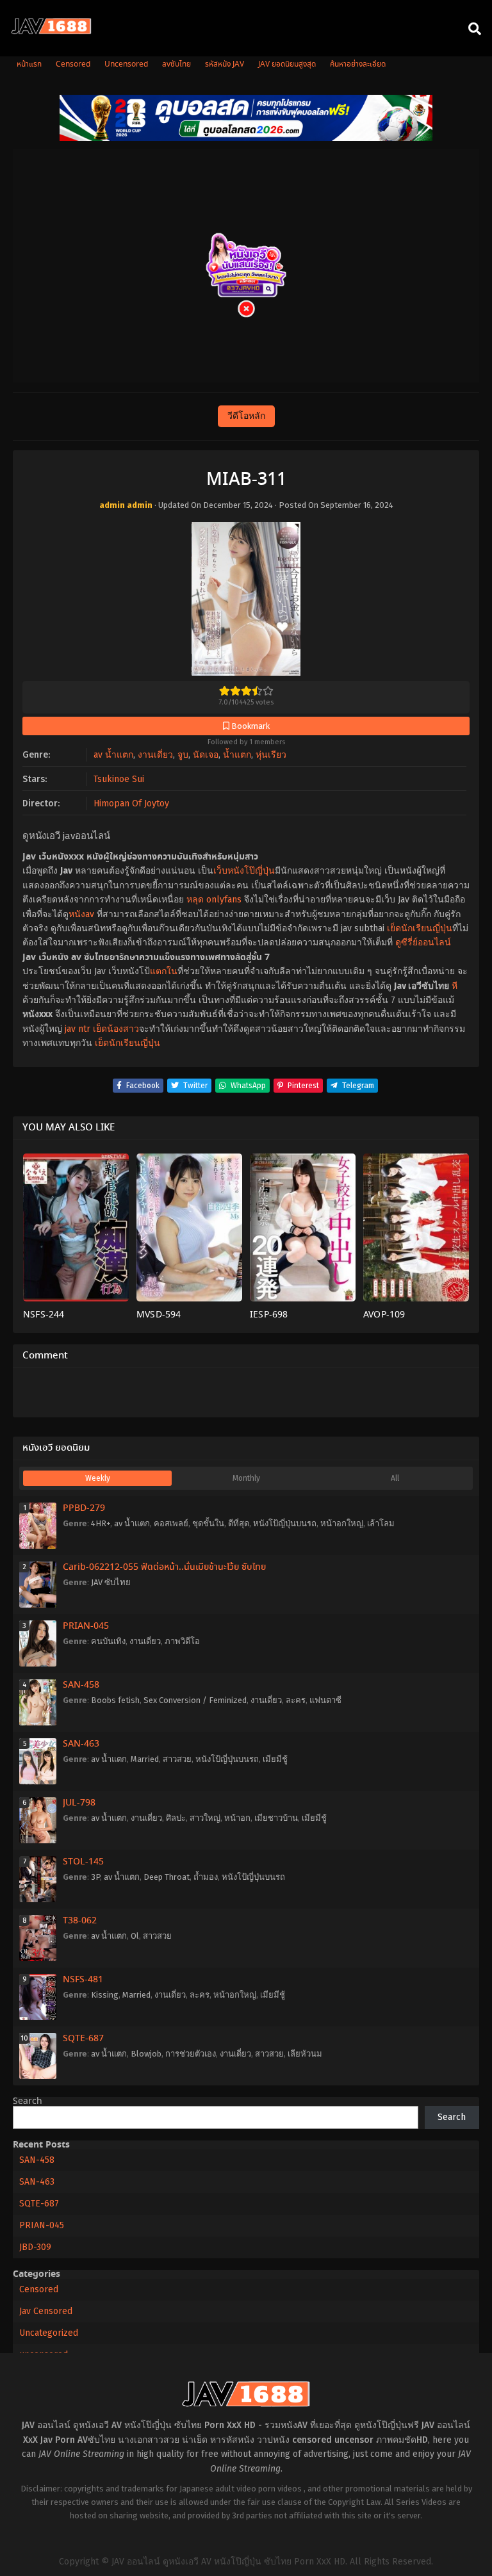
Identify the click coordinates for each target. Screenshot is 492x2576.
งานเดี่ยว (155, 755)
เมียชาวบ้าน (276, 1818)
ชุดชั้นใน (208, 1523)
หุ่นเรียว (271, 755)
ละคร (296, 1700)
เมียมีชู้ (275, 1759)
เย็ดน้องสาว (116, 1029)
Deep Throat (167, 1877)
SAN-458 (81, 1685)
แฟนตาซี (325, 1700)
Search (28, 2101)
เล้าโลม (381, 1523)
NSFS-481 (83, 1980)
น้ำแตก (237, 755)
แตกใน (164, 971)
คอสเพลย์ (171, 1523)
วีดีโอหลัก (246, 416)
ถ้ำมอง (206, 1877)
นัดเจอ (206, 755)
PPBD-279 (84, 1508)
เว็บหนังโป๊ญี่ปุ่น (244, 871)
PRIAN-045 (86, 1626)
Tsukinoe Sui (119, 779)
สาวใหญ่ (205, 1818)
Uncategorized (49, 2333)
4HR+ (101, 1523)
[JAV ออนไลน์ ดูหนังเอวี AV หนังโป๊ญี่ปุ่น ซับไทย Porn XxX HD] (51, 31)
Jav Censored (46, 2311)
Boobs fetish (115, 1700)
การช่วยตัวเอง (191, 2054)
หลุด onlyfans (214, 900)
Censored (39, 2289)
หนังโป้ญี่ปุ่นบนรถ (285, 1523)
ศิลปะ (176, 1818)
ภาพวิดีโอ (182, 1641)
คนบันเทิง (108, 1641)
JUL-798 (79, 1803)
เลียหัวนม (305, 2054)
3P (95, 1877)
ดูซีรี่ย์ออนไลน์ (423, 942)
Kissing (105, 1995)
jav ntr (78, 1029)
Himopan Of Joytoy (131, 803)
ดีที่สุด (239, 1523)
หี (455, 986)
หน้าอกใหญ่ (342, 1523)
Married (145, 1759)
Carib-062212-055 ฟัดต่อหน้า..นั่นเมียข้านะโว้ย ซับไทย (164, 1567)
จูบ (183, 755)
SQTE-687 (83, 2039)
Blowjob (146, 2054)
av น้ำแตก (113, 755)
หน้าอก (237, 1818)
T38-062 (80, 1921)
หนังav (81, 914)
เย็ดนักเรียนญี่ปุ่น (420, 928)
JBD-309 (35, 2247)
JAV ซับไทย (111, 1582)
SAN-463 (81, 1744)
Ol (135, 1936)
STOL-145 (83, 1862)
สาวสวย (177, 1759)
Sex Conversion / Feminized (195, 1700)
